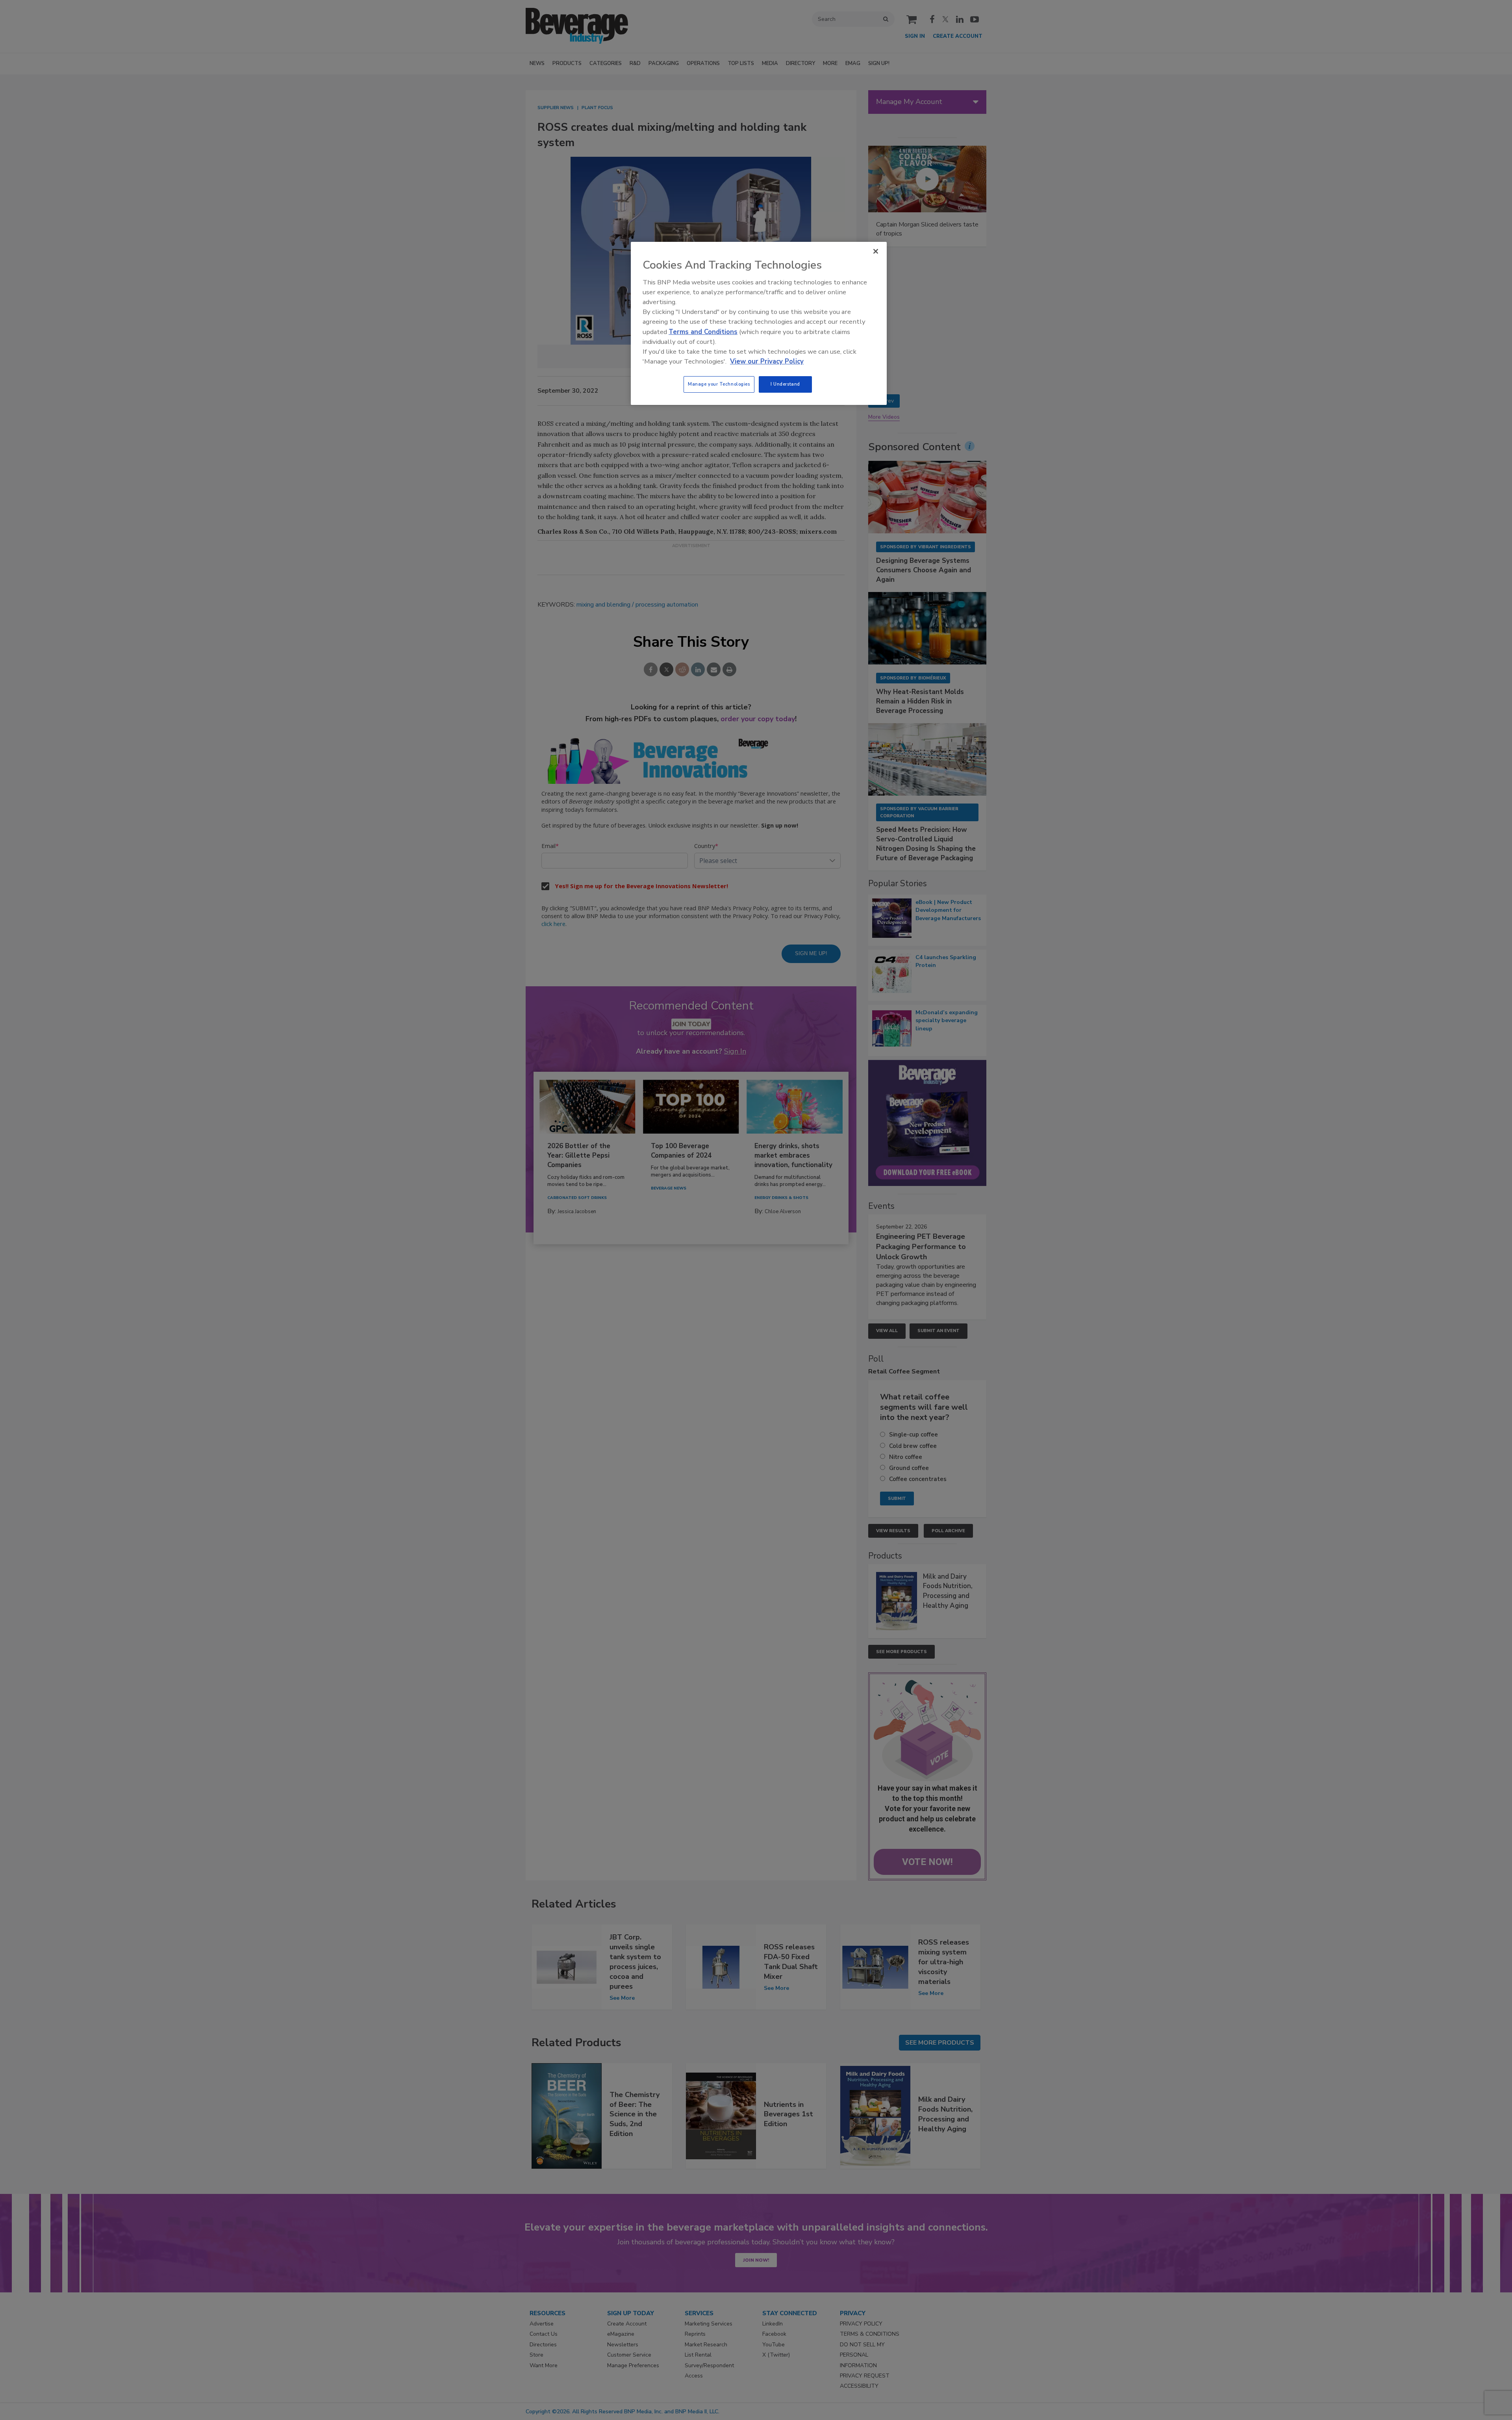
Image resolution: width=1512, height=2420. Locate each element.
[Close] (876, 251)
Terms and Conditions (703, 332)
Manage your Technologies (719, 384)
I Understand (785, 384)
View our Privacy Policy (767, 361)
